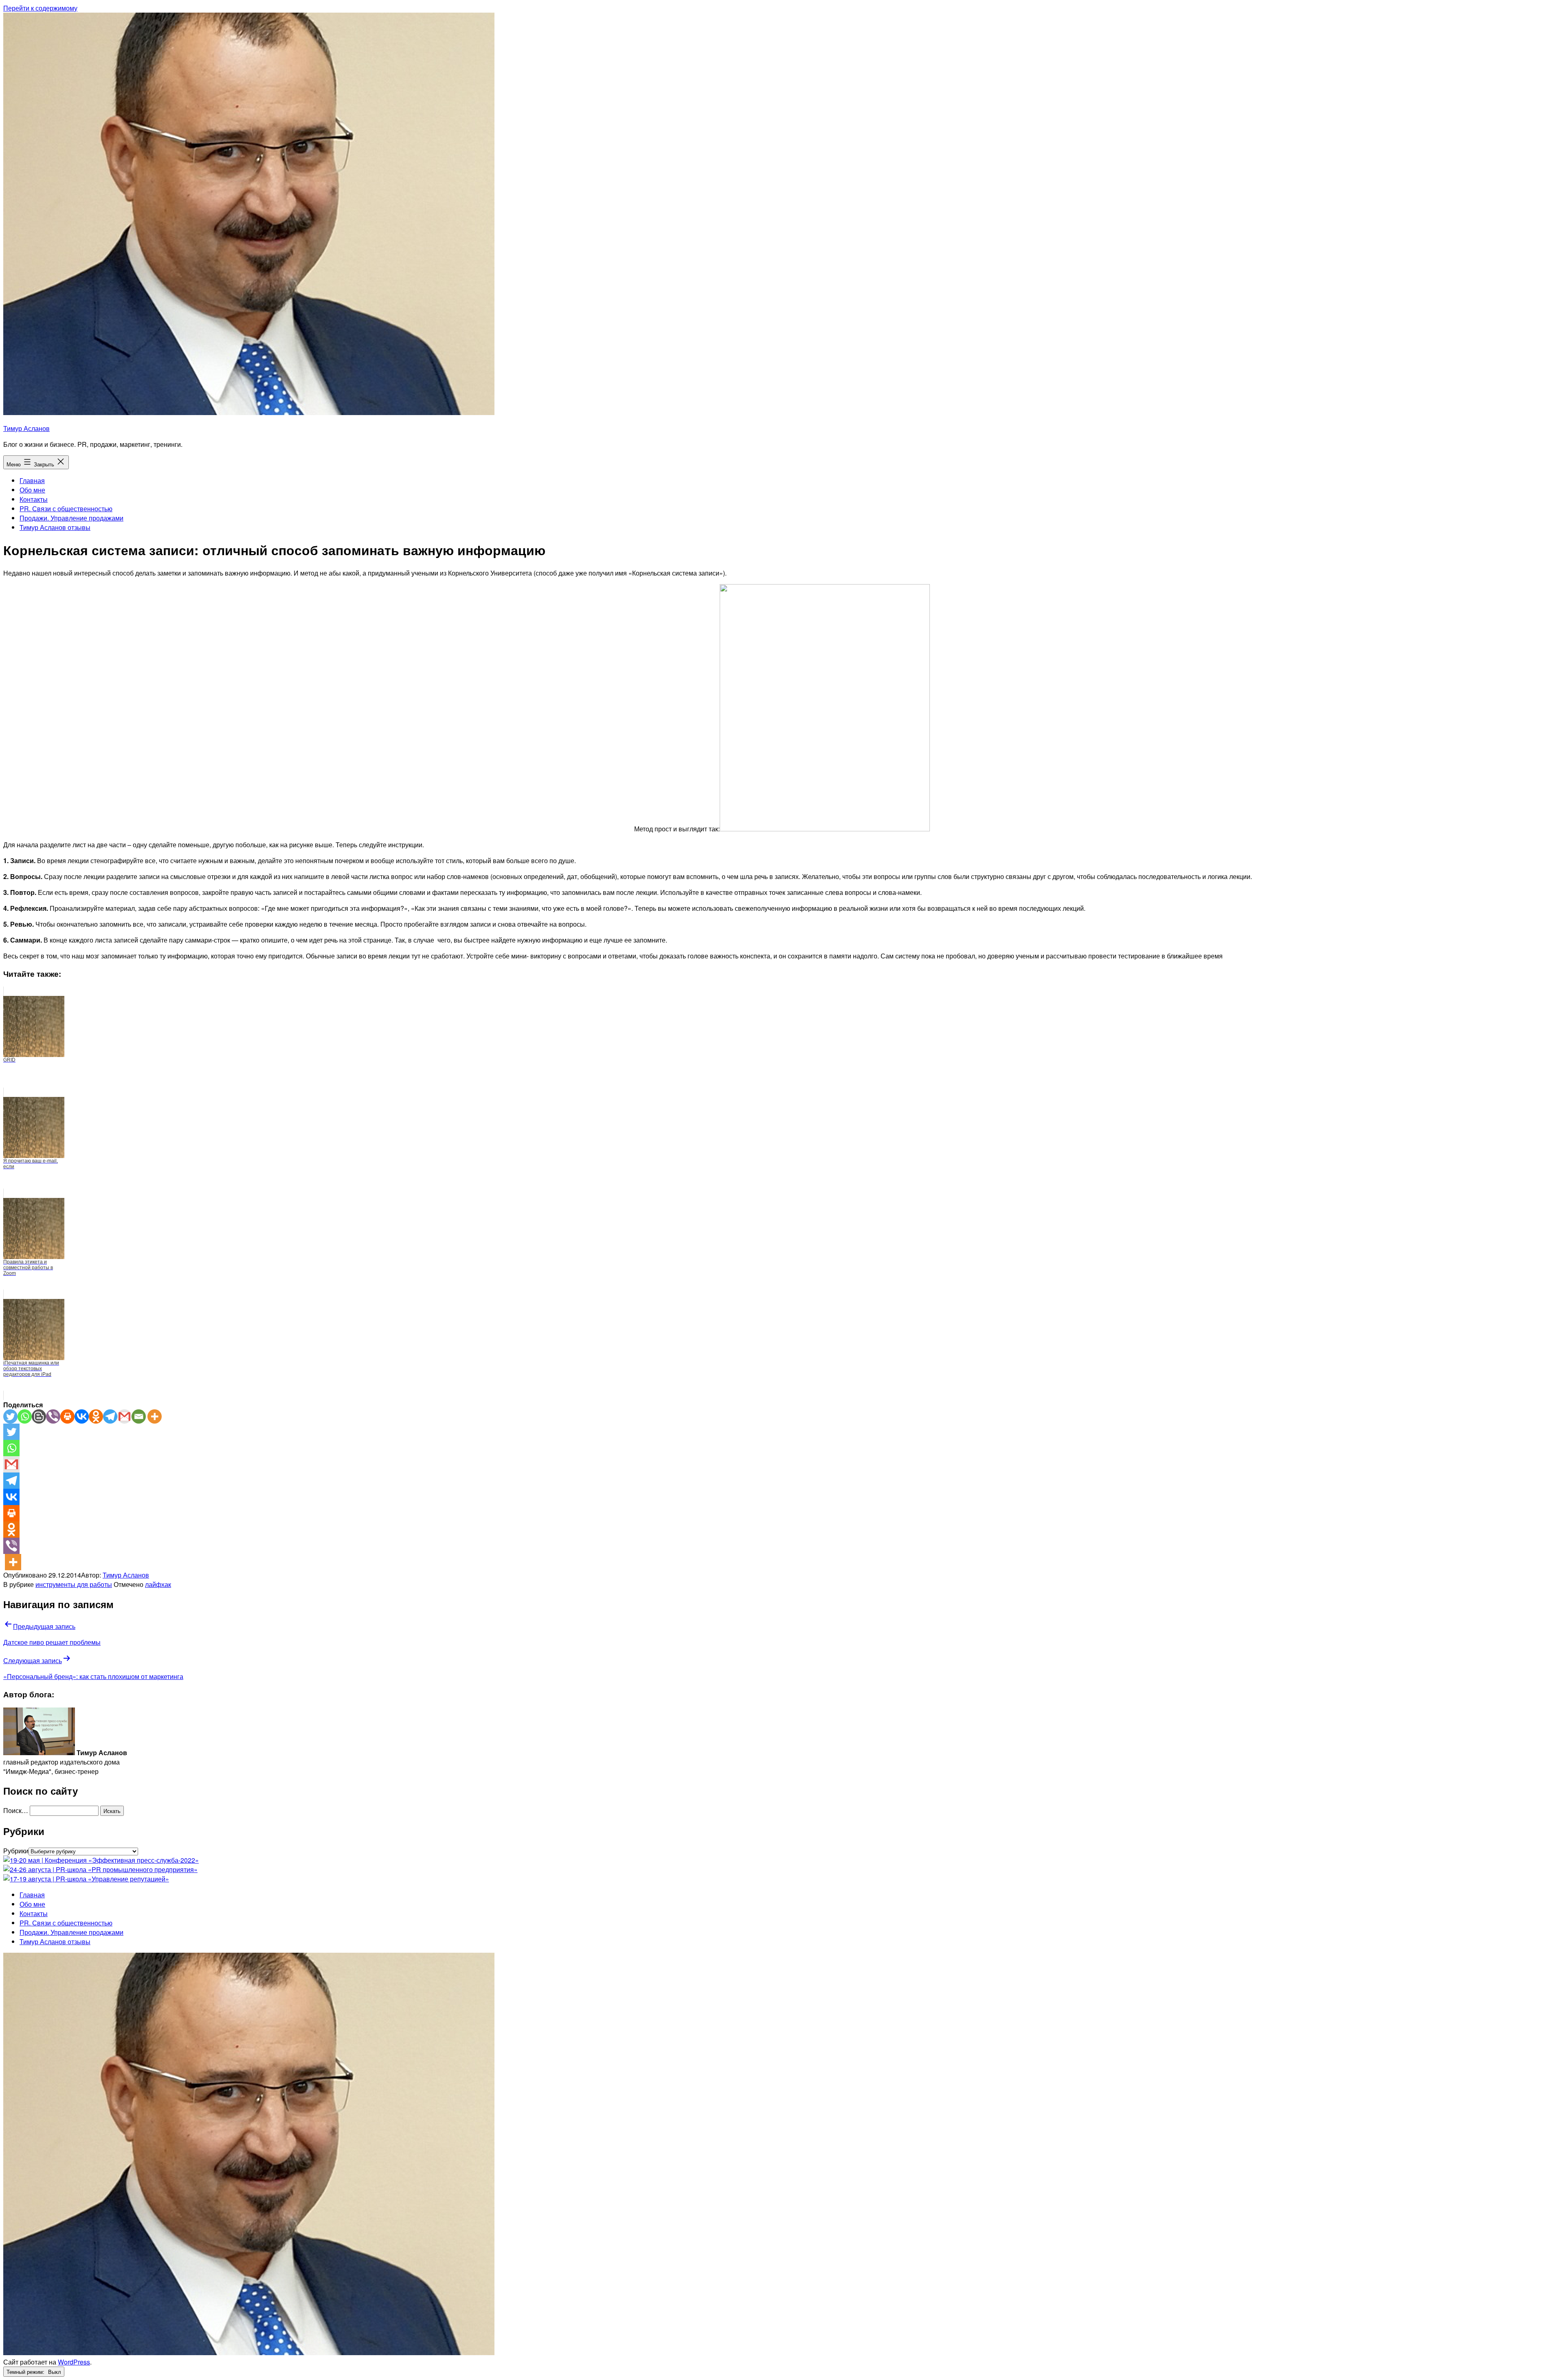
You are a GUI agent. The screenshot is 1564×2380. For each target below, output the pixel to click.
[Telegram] (110, 1416)
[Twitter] (10, 1416)
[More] (155, 1416)
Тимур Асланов (26, 428)
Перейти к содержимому (40, 8)
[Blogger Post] (39, 1416)
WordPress (74, 2362)
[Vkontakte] (82, 1416)
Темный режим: (26, 2372)
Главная (32, 480)
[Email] (139, 1416)
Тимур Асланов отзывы (55, 527)
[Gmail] (124, 1416)
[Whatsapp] (25, 1416)
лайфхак (158, 1584)
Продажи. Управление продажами (71, 518)
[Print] (67, 1416)
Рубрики (16, 1851)
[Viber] (53, 1416)
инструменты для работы (74, 1584)
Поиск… (16, 1810)
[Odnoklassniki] (96, 1416)
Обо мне (32, 490)
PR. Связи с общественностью (66, 509)
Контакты (34, 499)
